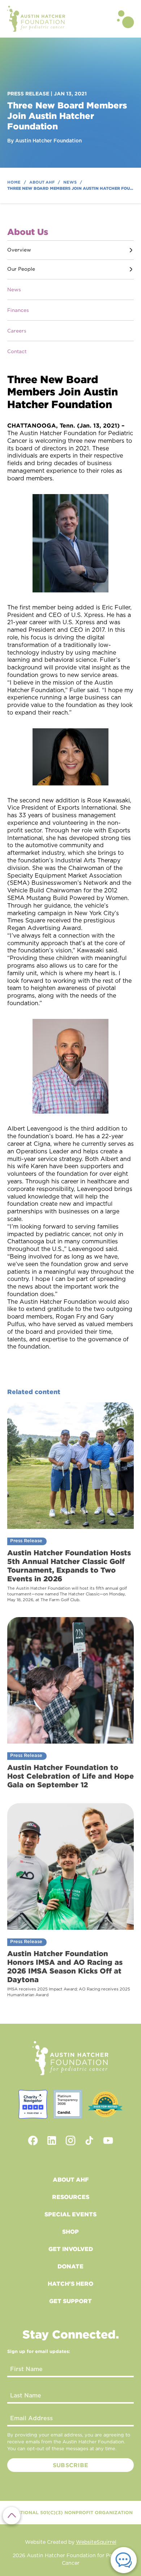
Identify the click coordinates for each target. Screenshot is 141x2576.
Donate (70, 2266)
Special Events (70, 2214)
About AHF (71, 2179)
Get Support (70, 2301)
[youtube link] (108, 2140)
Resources (71, 2197)
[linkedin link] (52, 2140)
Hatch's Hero (70, 2284)
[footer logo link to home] (70, 2058)
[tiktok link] (89, 2140)
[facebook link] (33, 2140)
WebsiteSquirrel (96, 2542)
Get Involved (71, 2249)
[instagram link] (70, 2140)
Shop (70, 2232)
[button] (125, 19)
